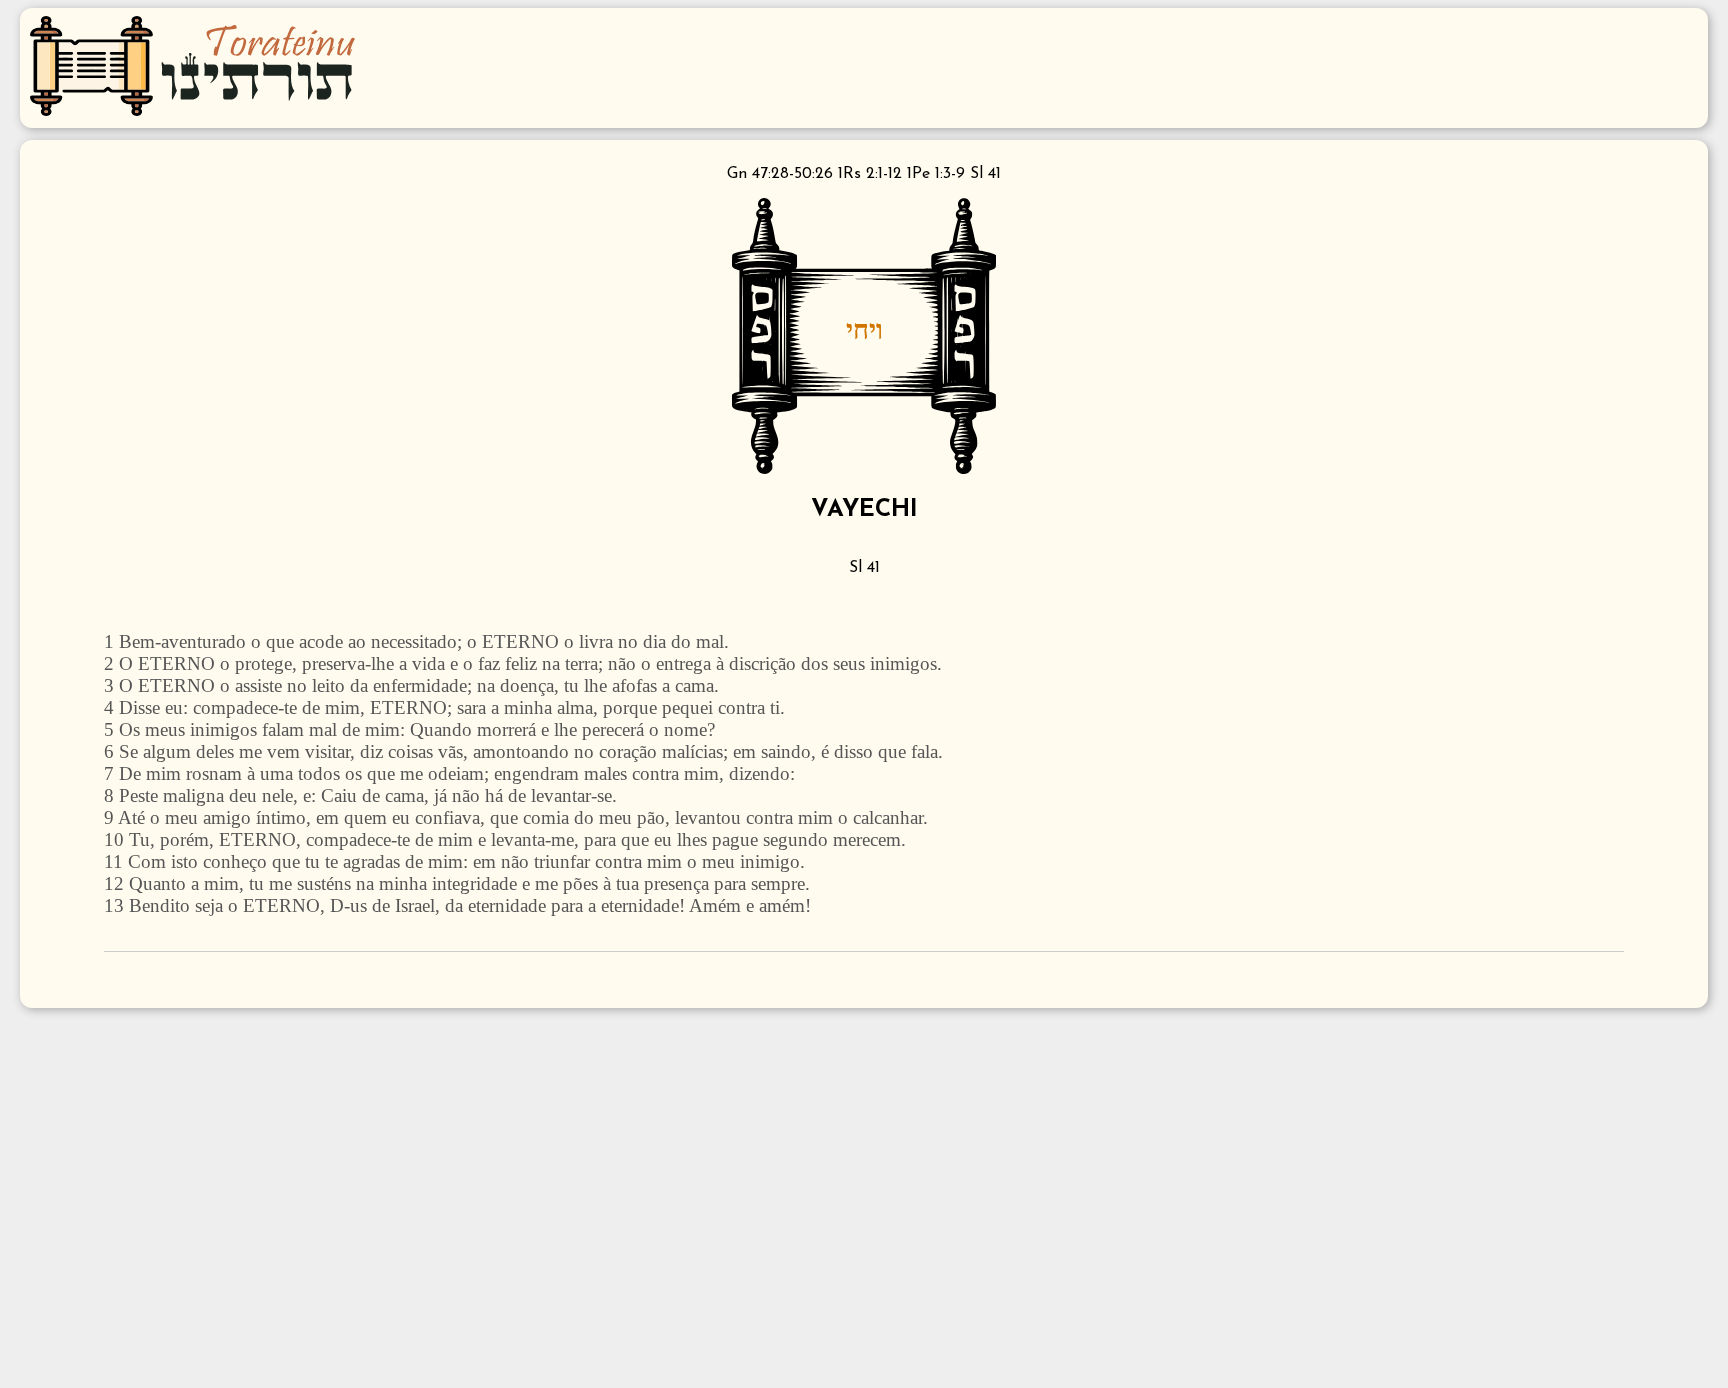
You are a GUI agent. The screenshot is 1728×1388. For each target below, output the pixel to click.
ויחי (864, 329)
